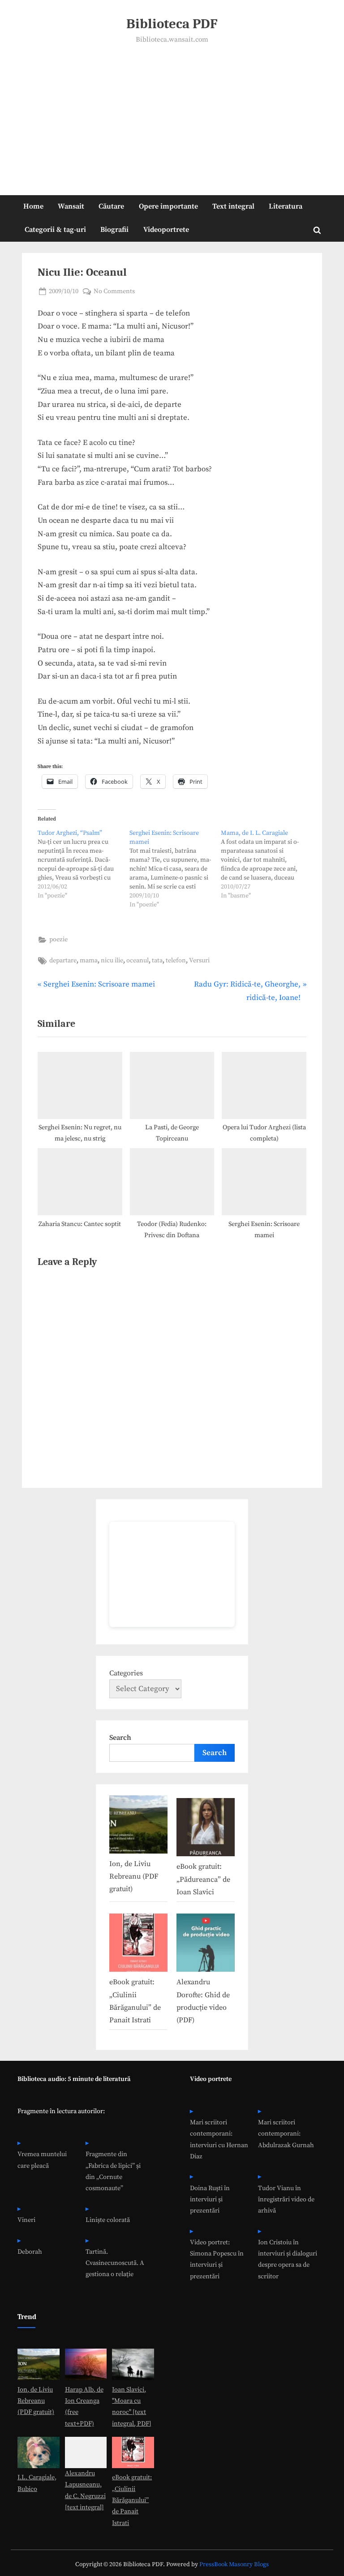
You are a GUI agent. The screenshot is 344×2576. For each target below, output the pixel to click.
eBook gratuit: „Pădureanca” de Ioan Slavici (203, 1879)
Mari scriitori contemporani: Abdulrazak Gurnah (286, 2134)
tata (157, 961)
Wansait (71, 206)
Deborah (30, 2252)
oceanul (138, 961)
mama (89, 961)
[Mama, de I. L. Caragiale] (267, 864)
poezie (58, 940)
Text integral (233, 206)
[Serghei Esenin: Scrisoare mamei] (175, 869)
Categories (126, 1673)
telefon (176, 961)
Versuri (199, 961)
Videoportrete (166, 230)
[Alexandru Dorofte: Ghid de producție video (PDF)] (206, 1945)
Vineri (26, 2220)
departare (63, 961)
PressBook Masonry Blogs (234, 2565)
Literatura (286, 206)
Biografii (114, 230)
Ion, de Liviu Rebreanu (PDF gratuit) (134, 1877)
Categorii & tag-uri (55, 230)
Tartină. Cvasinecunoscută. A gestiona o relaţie (115, 2263)
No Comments (114, 292)
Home (33, 206)
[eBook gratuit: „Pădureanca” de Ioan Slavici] (206, 1829)
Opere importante (168, 206)
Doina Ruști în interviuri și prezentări (210, 2200)
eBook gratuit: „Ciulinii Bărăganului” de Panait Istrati (132, 2500)
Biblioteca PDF (172, 24)
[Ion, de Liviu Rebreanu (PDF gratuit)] (138, 1826)
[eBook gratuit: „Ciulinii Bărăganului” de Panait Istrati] (138, 1945)
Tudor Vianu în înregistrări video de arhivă (286, 2200)
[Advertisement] (172, 113)
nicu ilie (112, 961)
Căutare (111, 206)
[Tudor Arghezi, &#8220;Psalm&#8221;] (84, 864)
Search (120, 1738)
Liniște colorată (108, 2220)
